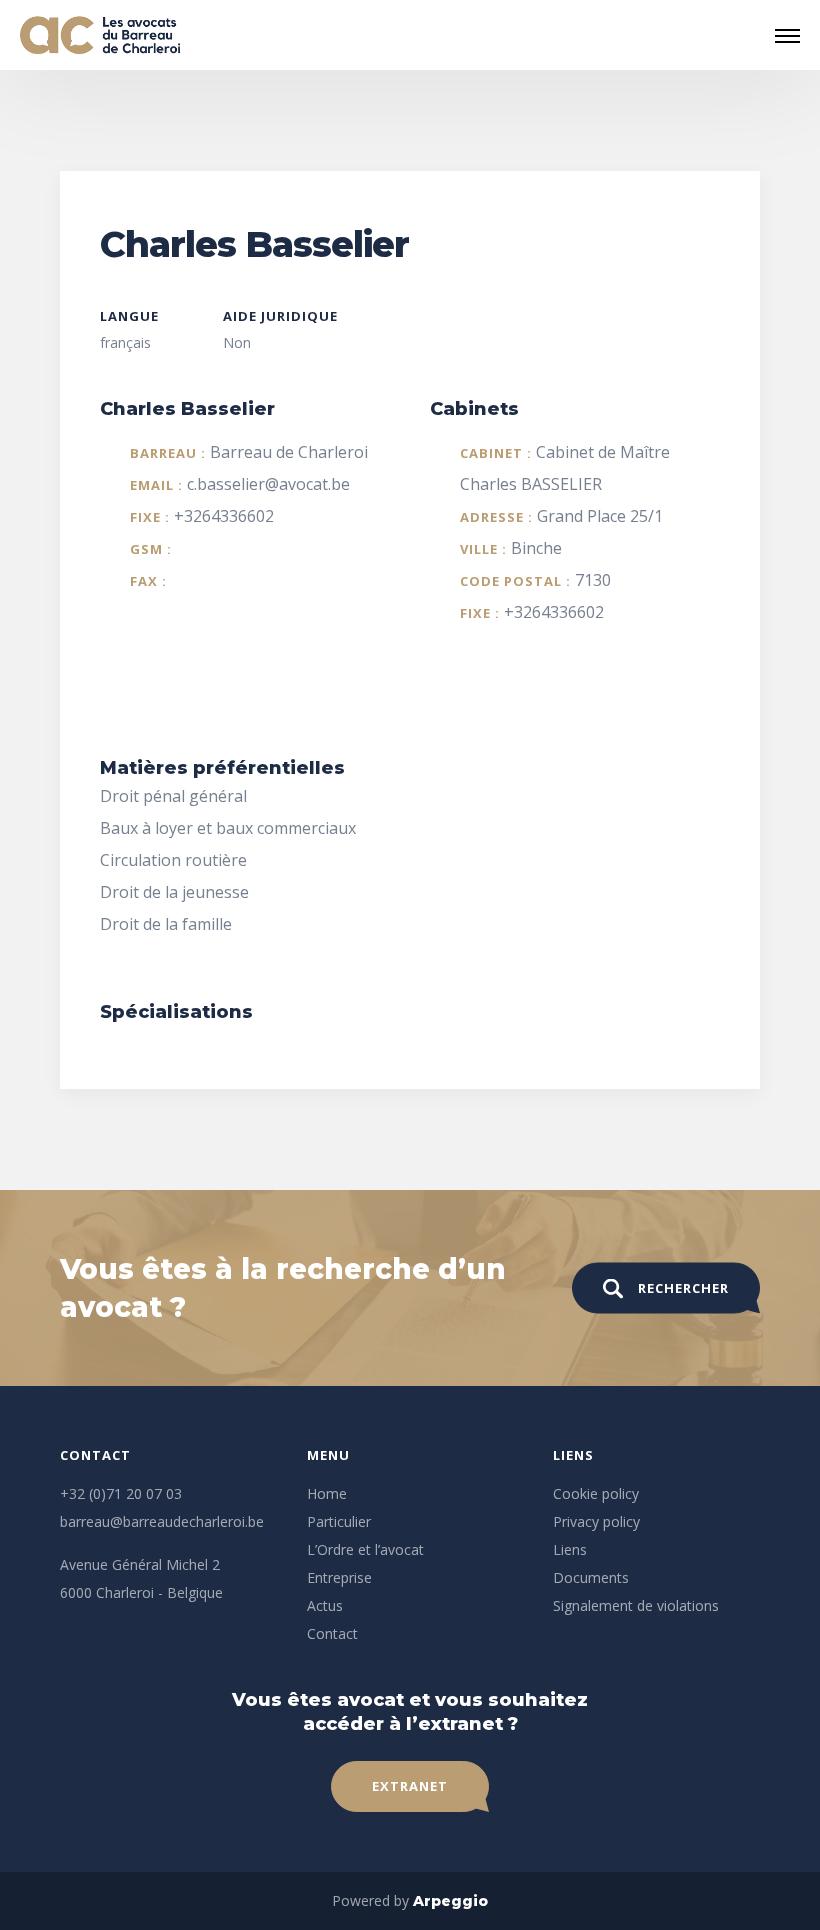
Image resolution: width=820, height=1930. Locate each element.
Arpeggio (450, 1901)
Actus (325, 1605)
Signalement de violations (636, 1605)
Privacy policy (596, 1521)
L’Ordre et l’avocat (365, 1549)
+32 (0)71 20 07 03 (121, 1493)
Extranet (410, 1786)
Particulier (339, 1521)
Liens (570, 1549)
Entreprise (339, 1577)
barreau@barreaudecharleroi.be (162, 1521)
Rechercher (683, 1288)
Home (327, 1493)
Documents (591, 1577)
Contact (332, 1633)
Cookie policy (596, 1493)
